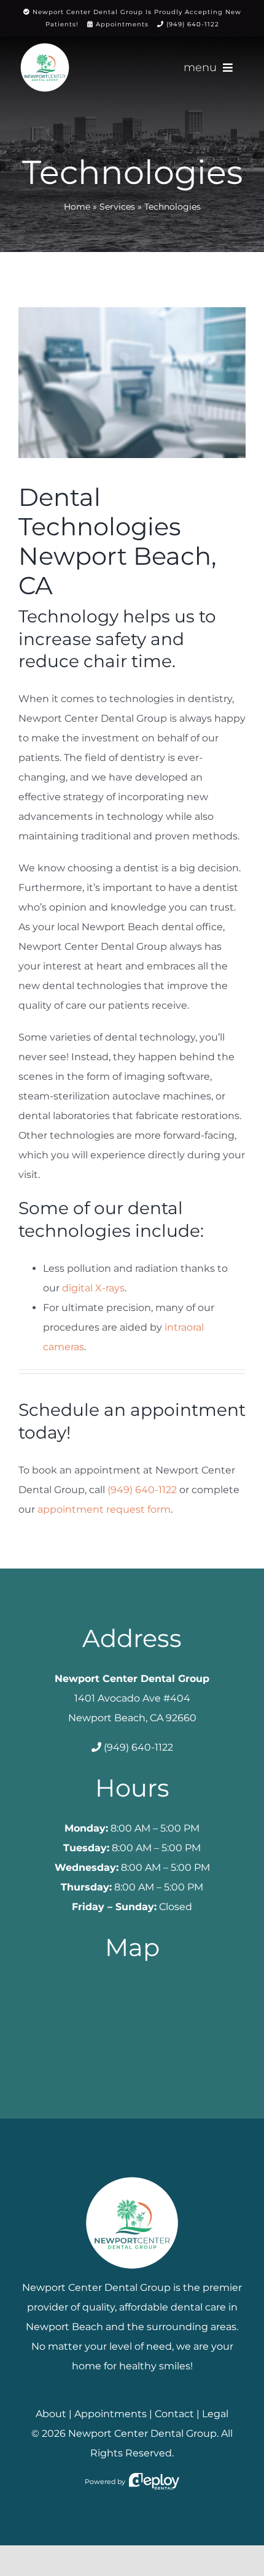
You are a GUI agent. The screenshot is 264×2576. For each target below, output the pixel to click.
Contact (174, 2414)
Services (117, 207)
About (51, 2414)
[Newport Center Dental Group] (132, 2172)
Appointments (122, 24)
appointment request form (104, 1509)
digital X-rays (93, 1288)
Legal (215, 2414)
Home (77, 207)
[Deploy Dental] (154, 2482)
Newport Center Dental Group (142, 2433)
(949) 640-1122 (193, 24)
